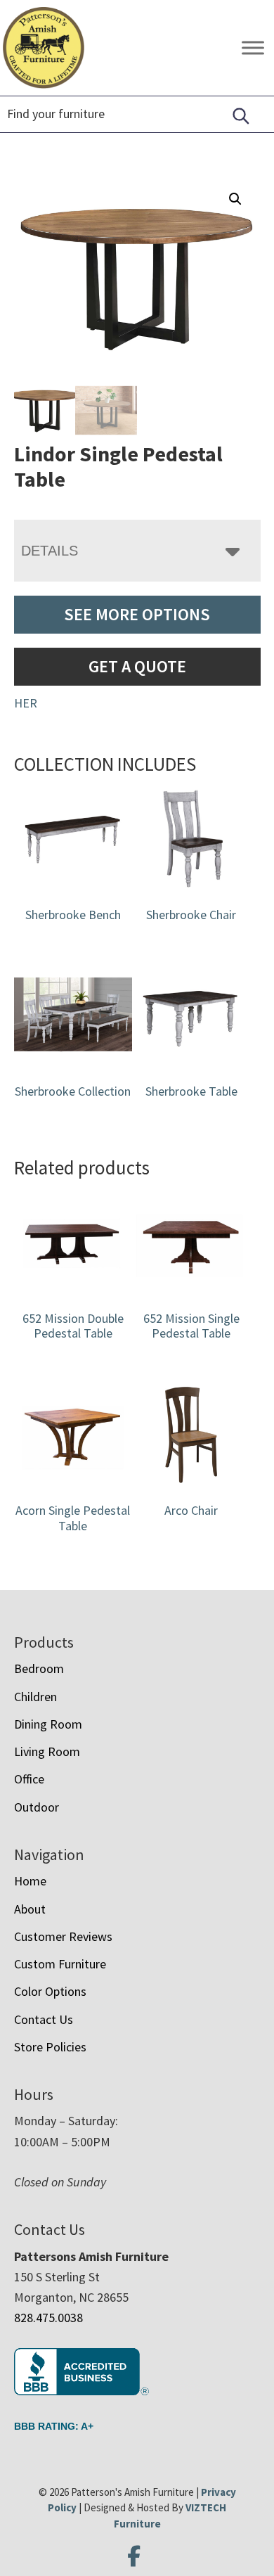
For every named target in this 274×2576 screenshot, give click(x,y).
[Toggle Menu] (253, 48)
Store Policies (50, 2047)
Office (29, 1779)
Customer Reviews (63, 1936)
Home (30, 1881)
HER (26, 703)
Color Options (50, 1991)
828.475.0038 (48, 2318)
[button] (235, 199)
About (30, 1909)
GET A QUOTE (137, 666)
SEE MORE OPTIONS (137, 614)
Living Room (47, 1751)
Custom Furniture (60, 1964)
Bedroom (39, 1668)
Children (35, 1697)
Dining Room (48, 1724)
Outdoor (37, 1807)
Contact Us (44, 2019)
